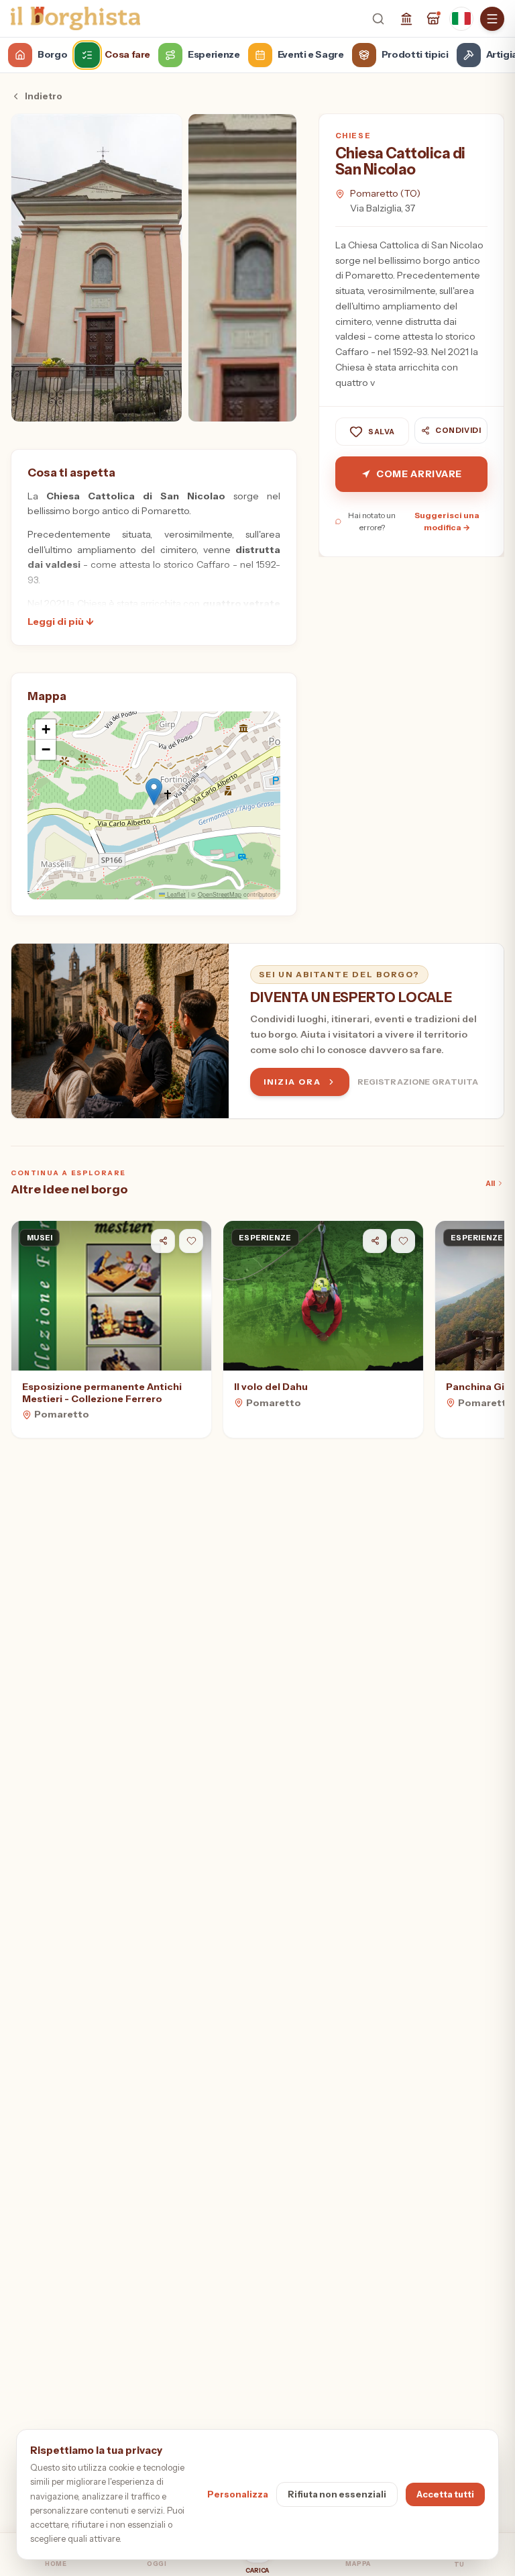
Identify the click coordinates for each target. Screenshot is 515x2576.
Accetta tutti (445, 2494)
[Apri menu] (492, 19)
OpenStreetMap (220, 894)
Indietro (44, 96)
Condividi (458, 430)
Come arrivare (419, 474)
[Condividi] (163, 1241)
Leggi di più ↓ (60, 622)
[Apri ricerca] (378, 19)
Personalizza (238, 2494)
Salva (382, 432)
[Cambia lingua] (461, 19)
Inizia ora (292, 1082)
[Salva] (191, 1241)
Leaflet (175, 894)
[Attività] (433, 19)
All (490, 1183)
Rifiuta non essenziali (337, 2494)
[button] (154, 792)
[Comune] (406, 19)
